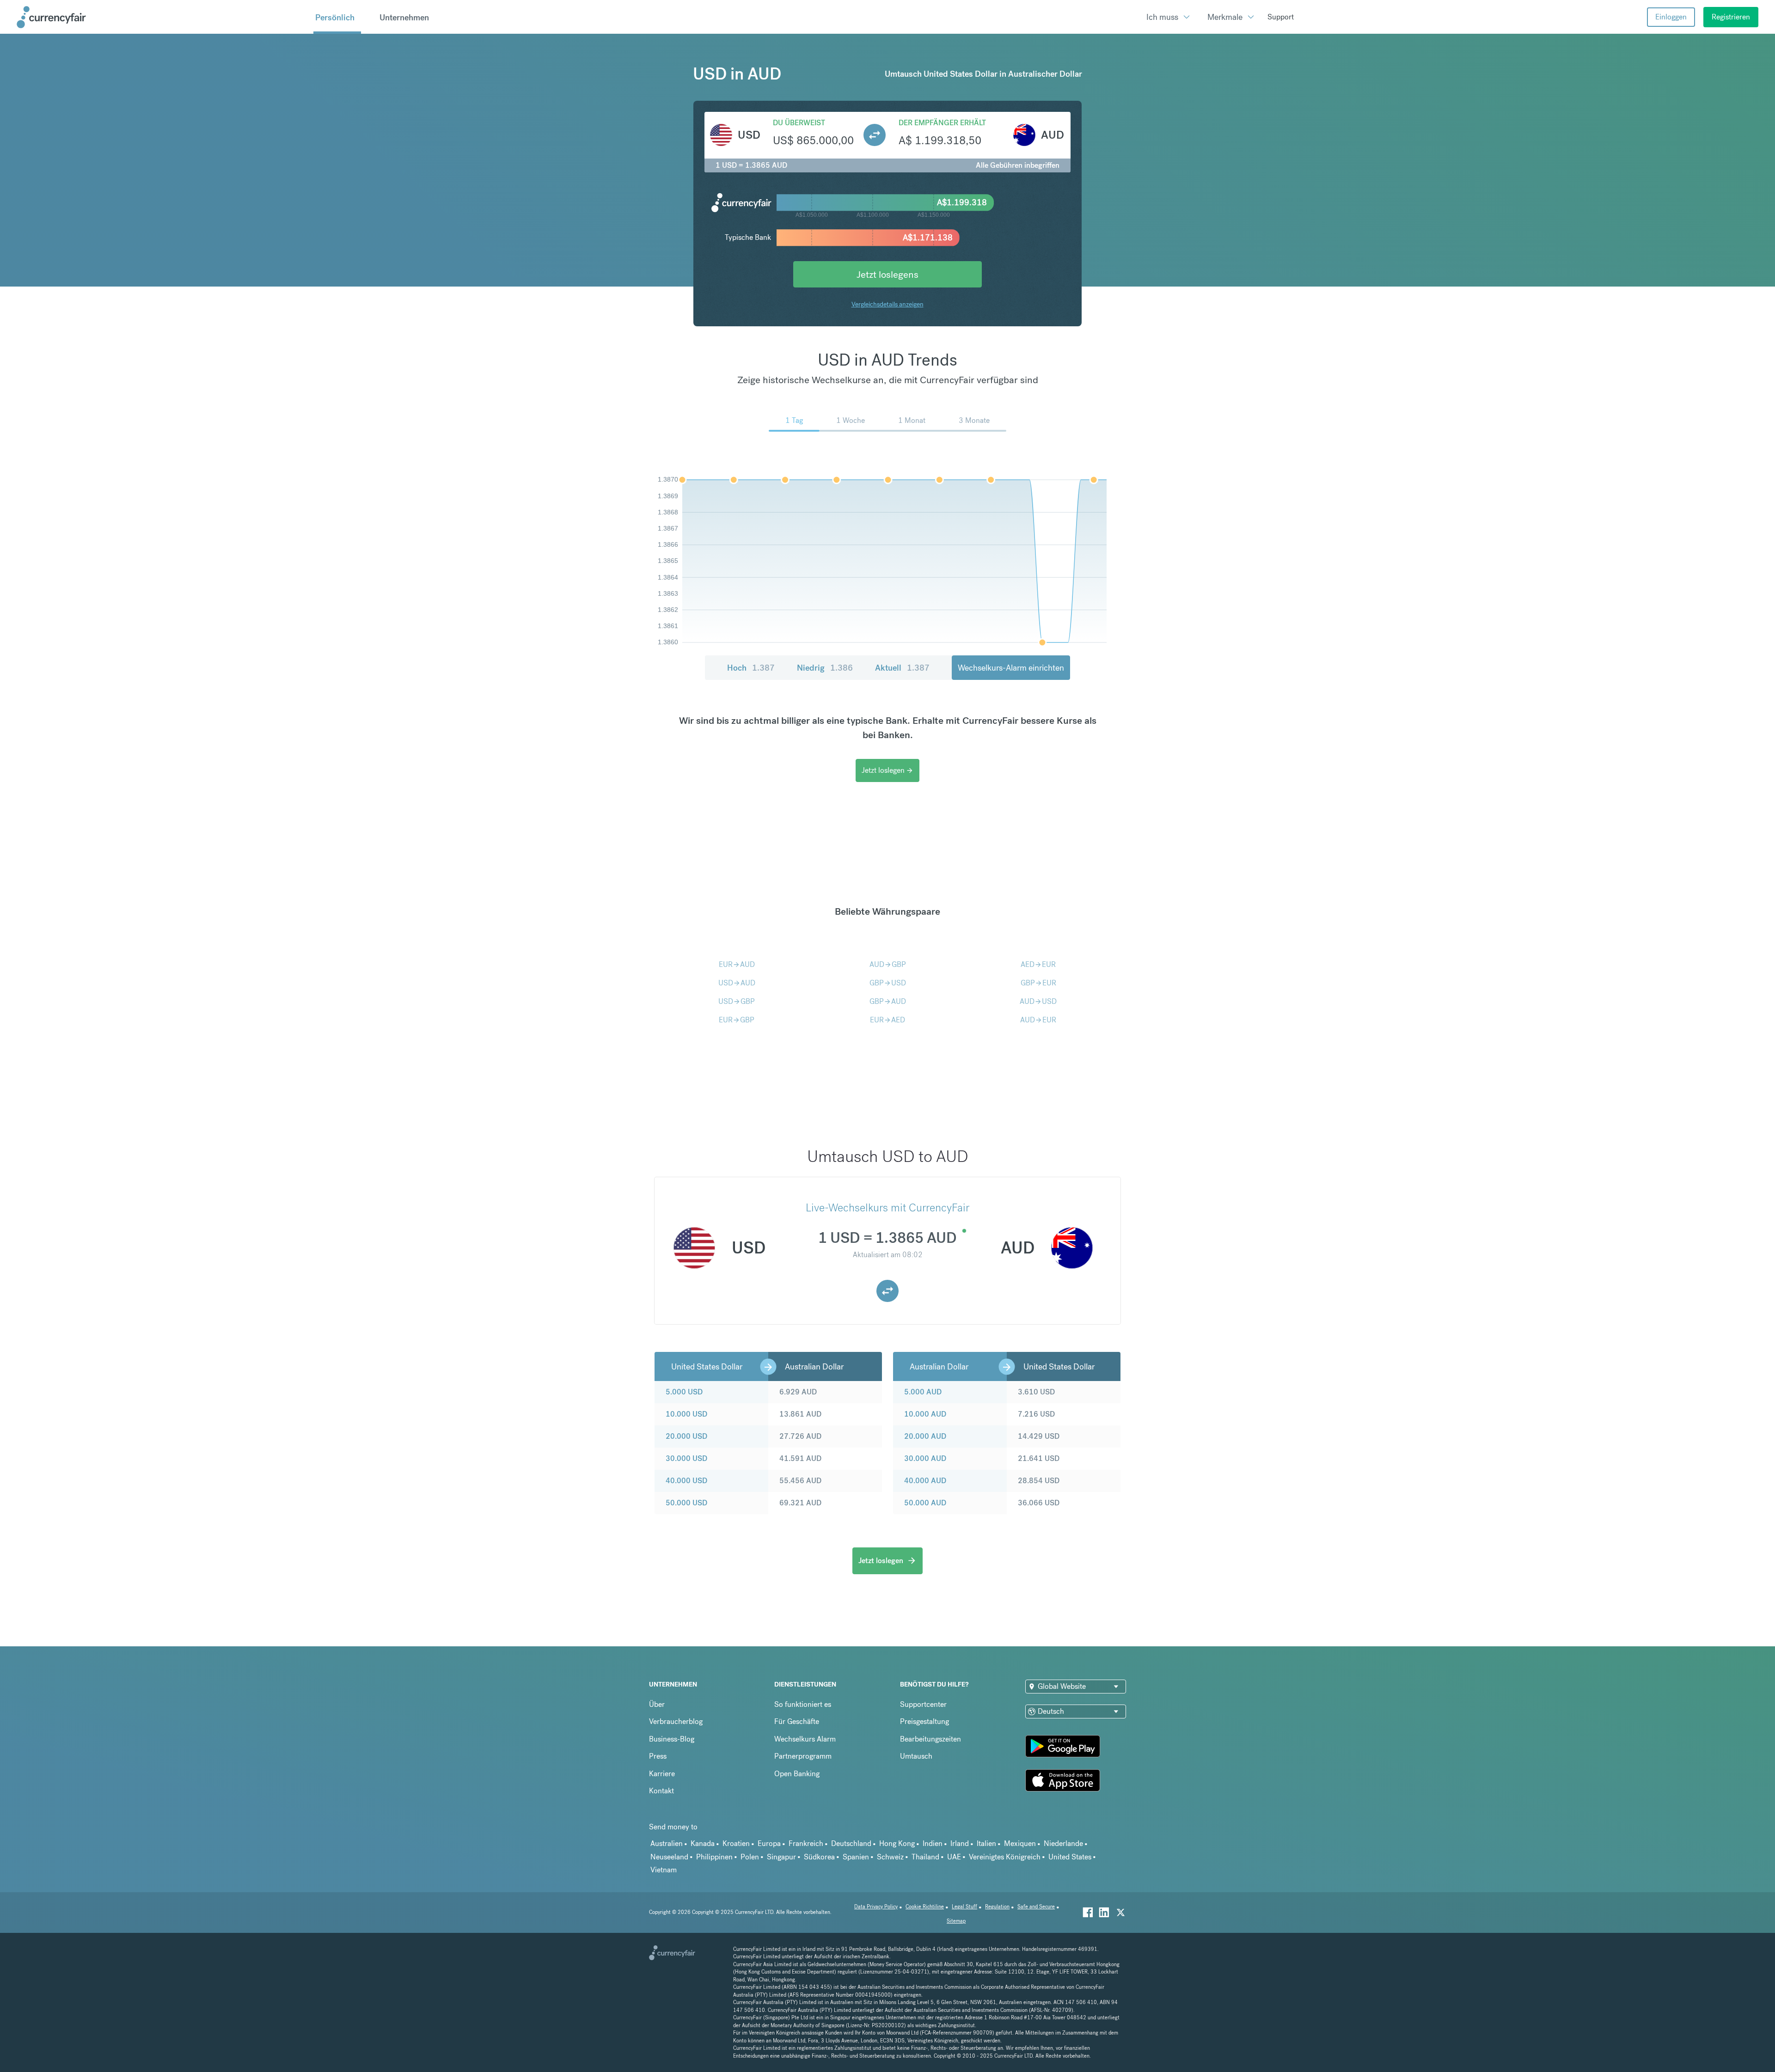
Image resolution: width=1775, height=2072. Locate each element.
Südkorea (819, 1857)
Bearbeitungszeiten (930, 1739)
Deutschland (851, 1843)
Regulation (997, 1907)
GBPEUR (1038, 983)
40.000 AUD (925, 1481)
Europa (769, 1843)
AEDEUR (1038, 964)
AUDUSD (1038, 1001)
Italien (986, 1843)
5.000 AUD (923, 1392)
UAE (954, 1857)
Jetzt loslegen (887, 770)
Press (658, 1756)
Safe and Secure (1036, 1907)
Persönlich (335, 17)
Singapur (781, 1857)
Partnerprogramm (803, 1756)
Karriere (662, 1774)
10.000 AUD (925, 1414)
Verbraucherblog (676, 1721)
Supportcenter (923, 1704)
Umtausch (916, 1756)
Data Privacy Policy (876, 1907)
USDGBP (737, 1001)
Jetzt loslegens (887, 274)
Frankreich (806, 1843)
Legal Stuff (964, 1907)
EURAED (887, 1020)
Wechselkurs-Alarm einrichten (1011, 668)
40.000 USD (686, 1481)
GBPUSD (888, 983)
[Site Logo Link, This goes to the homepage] (162, 17)
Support (1281, 17)
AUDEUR (1038, 1020)
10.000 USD (686, 1414)
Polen (750, 1857)
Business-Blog (672, 1739)
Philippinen (714, 1857)
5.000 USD (684, 1392)
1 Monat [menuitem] (912, 420)
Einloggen (1671, 17)
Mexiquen (1020, 1843)
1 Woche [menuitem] (851, 420)
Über (657, 1704)
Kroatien (736, 1843)
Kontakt (661, 1791)
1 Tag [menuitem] (794, 420)
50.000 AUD (925, 1503)
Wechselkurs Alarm (805, 1739)
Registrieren (1731, 17)
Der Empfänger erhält (942, 123)
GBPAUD (888, 1001)
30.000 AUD (925, 1458)
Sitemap (956, 1921)
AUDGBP (888, 964)
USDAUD (737, 983)
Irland (960, 1843)
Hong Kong (897, 1843)
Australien (667, 1843)
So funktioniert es (803, 1704)
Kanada (703, 1843)
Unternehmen (404, 17)
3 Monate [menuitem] (974, 420)
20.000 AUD (925, 1436)
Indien (933, 1843)
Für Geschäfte (797, 1721)
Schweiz (890, 1857)
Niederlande (1063, 1843)
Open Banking (797, 1774)
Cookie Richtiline (925, 1907)
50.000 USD (686, 1503)
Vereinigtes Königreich (1005, 1857)
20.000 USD (686, 1436)
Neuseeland (669, 1857)
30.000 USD (686, 1458)
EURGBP (737, 1020)
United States (1070, 1857)
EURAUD (737, 964)
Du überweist (799, 123)
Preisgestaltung (924, 1721)
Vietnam (664, 1870)
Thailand (925, 1857)
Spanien (856, 1857)
